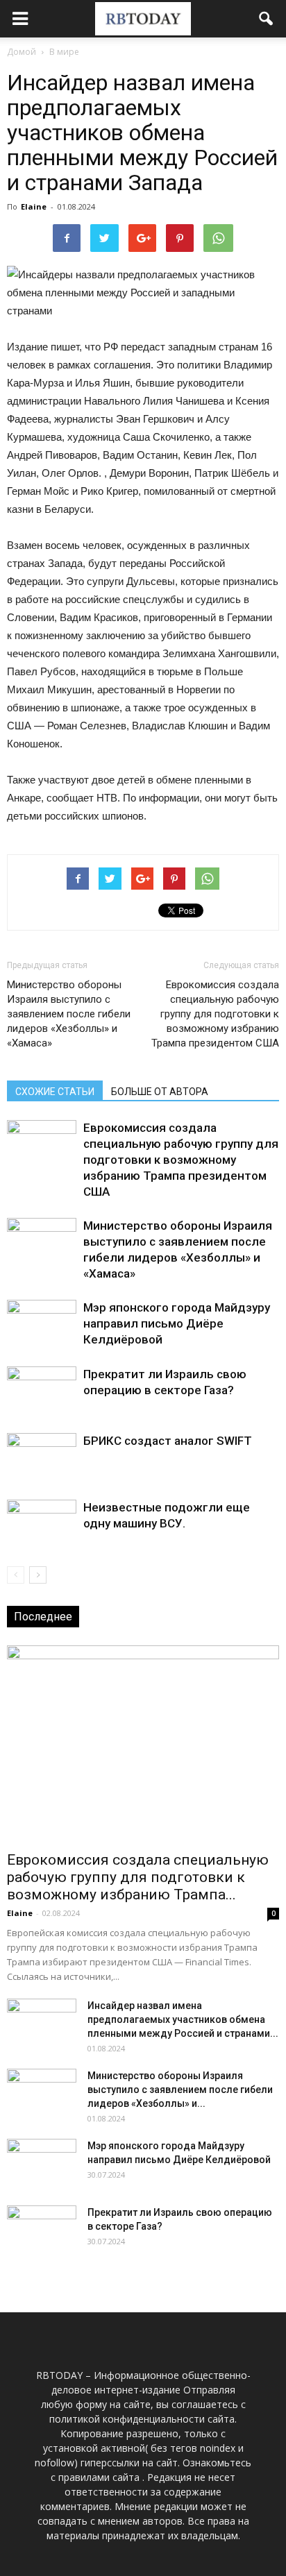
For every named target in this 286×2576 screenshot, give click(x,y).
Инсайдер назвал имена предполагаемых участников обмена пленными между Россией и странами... (183, 2019)
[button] (267, 19)
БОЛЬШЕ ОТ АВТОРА (160, 1092)
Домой (22, 52)
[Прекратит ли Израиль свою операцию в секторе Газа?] (42, 1390)
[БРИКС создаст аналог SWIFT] (42, 1457)
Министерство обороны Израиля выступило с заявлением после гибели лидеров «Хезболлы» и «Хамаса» (69, 1014)
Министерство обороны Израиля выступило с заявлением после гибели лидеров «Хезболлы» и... (180, 2090)
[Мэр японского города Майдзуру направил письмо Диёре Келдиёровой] (42, 1324)
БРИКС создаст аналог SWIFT (168, 1441)
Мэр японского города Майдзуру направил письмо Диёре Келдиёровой (177, 1323)
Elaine (34, 206)
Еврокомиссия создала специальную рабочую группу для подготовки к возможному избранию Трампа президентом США (215, 1014)
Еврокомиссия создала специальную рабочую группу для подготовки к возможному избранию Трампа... (138, 1877)
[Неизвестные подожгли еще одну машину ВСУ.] (42, 1524)
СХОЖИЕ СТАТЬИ (55, 1092)
